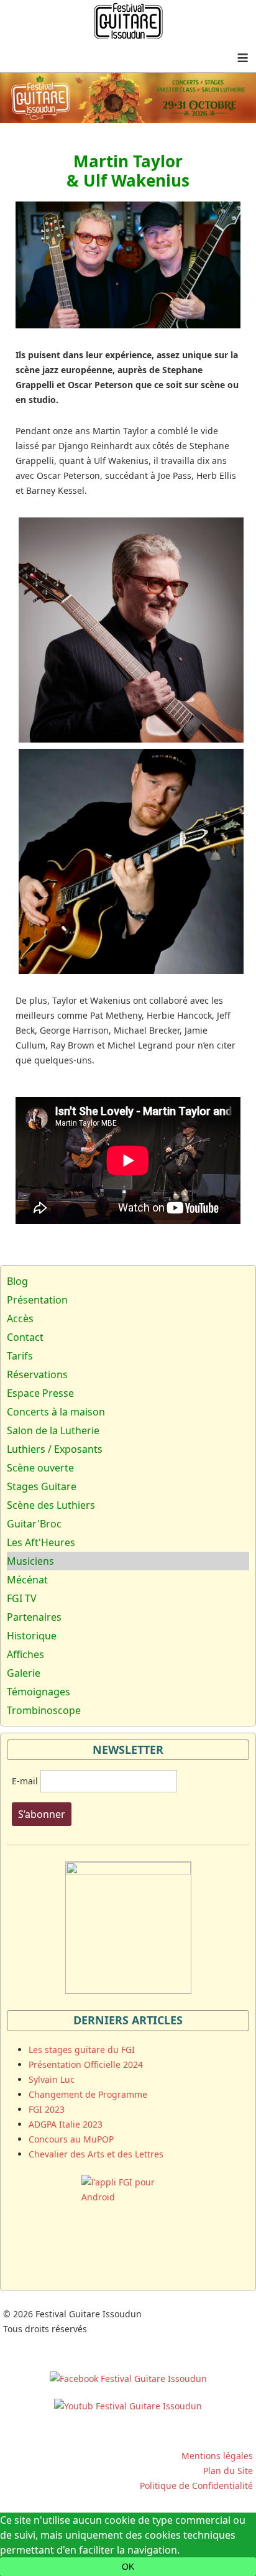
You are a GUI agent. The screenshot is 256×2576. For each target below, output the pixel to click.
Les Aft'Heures (41, 1542)
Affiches (25, 1654)
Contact (25, 1337)
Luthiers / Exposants (55, 1449)
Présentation (37, 1300)
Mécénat (27, 1580)
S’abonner (42, 1814)
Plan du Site (228, 2471)
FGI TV (22, 1598)
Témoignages (39, 1692)
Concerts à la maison (56, 1412)
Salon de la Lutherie (53, 1430)
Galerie (24, 1673)
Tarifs (20, 1356)
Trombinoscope (44, 1710)
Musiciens (30, 1561)
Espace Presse (40, 1393)
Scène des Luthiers (51, 1505)
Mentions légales (217, 2456)
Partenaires (34, 1617)
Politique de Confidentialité (196, 2486)
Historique (32, 1636)
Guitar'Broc (34, 1524)
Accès (20, 1318)
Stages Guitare (42, 1486)
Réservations (37, 1374)
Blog (17, 1281)
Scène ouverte (40, 1468)
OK (128, 2567)
